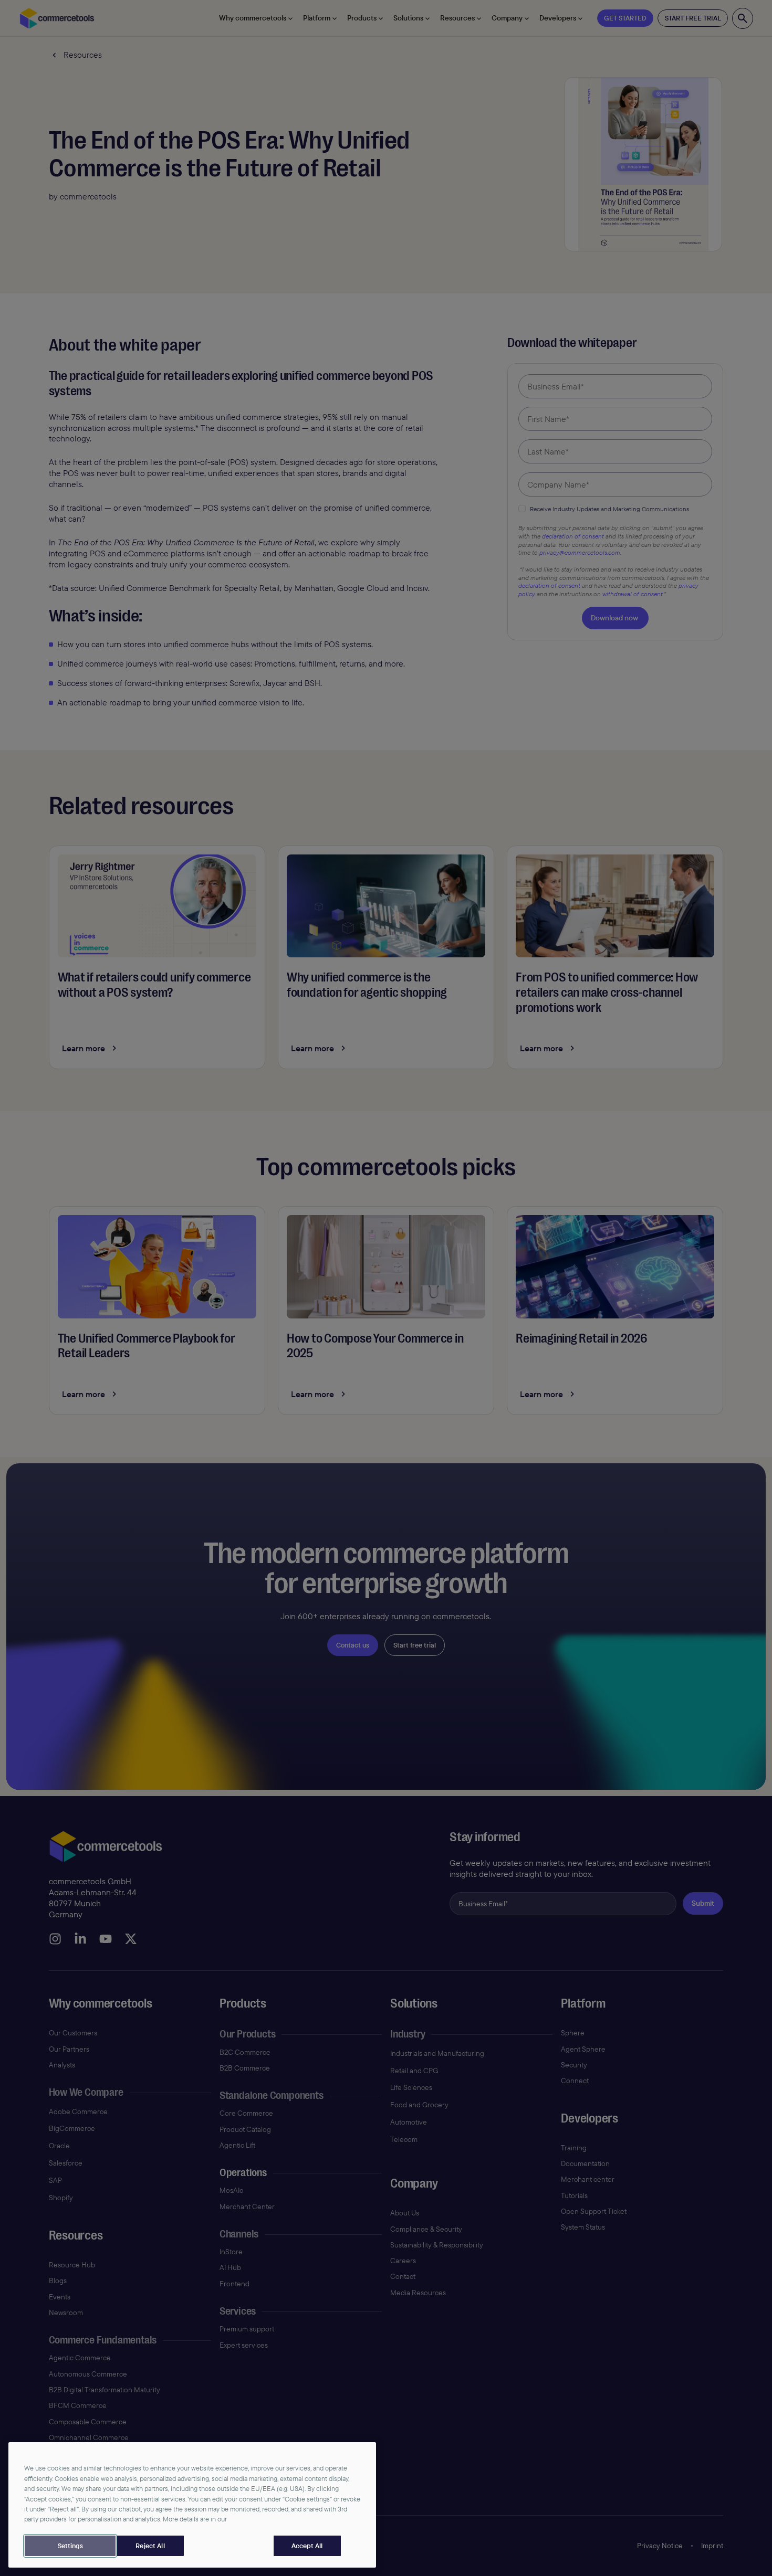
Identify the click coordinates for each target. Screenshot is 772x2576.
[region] (192, 2505)
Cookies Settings (70, 2546)
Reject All (150, 2546)
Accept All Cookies (307, 2546)
